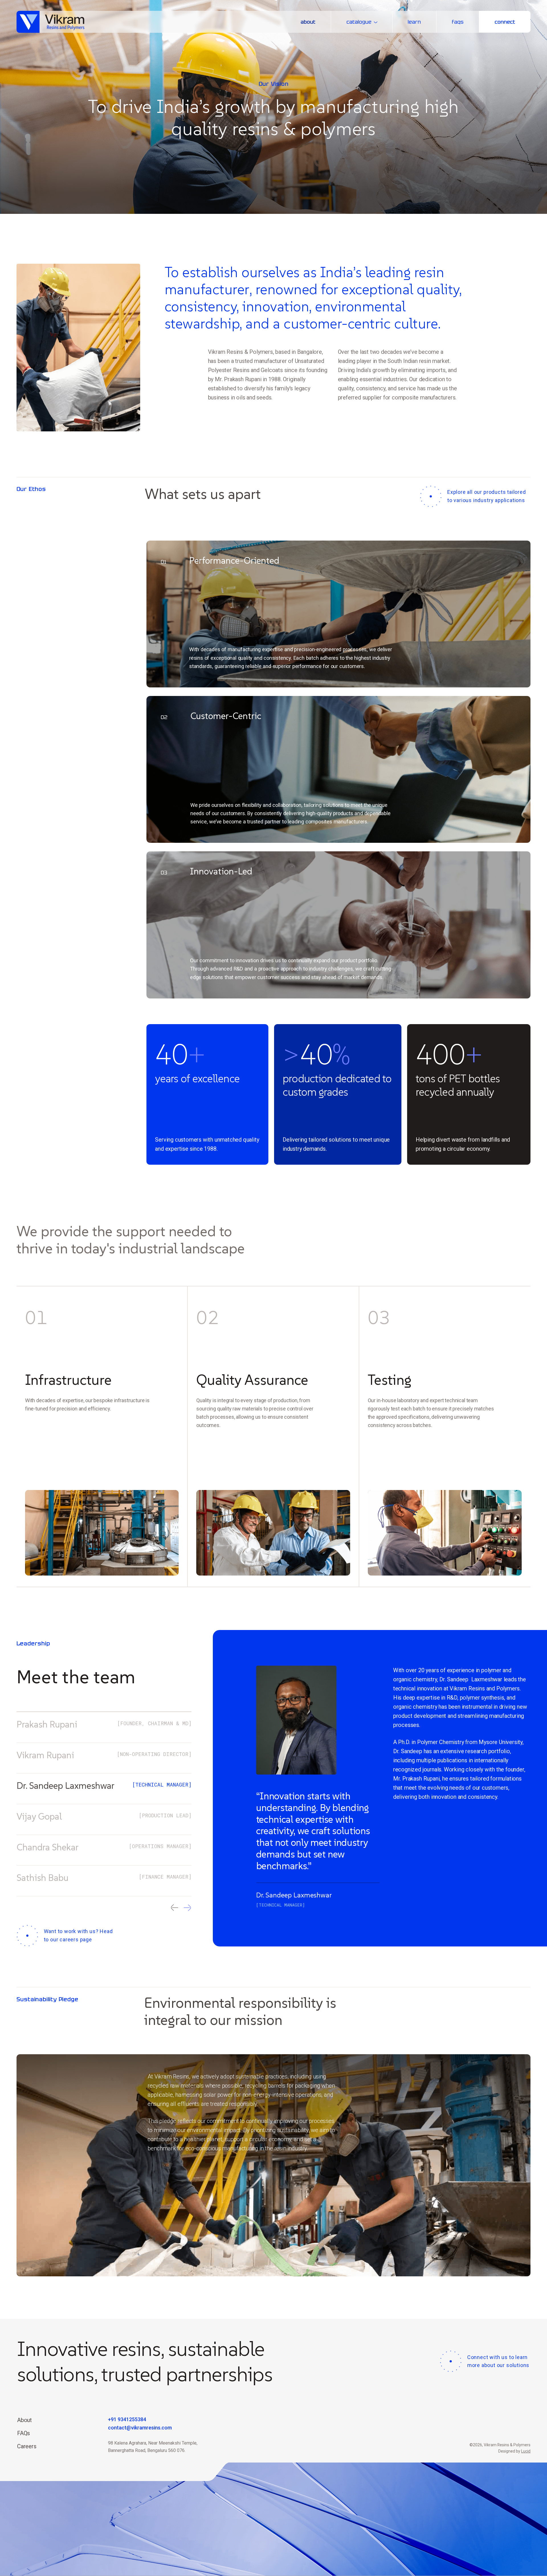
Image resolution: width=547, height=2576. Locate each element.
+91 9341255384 (127, 2419)
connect (505, 22)
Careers (27, 2446)
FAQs (24, 2433)
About (25, 2420)
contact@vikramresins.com (140, 2428)
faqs (458, 22)
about (308, 22)
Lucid (526, 2451)
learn (414, 22)
